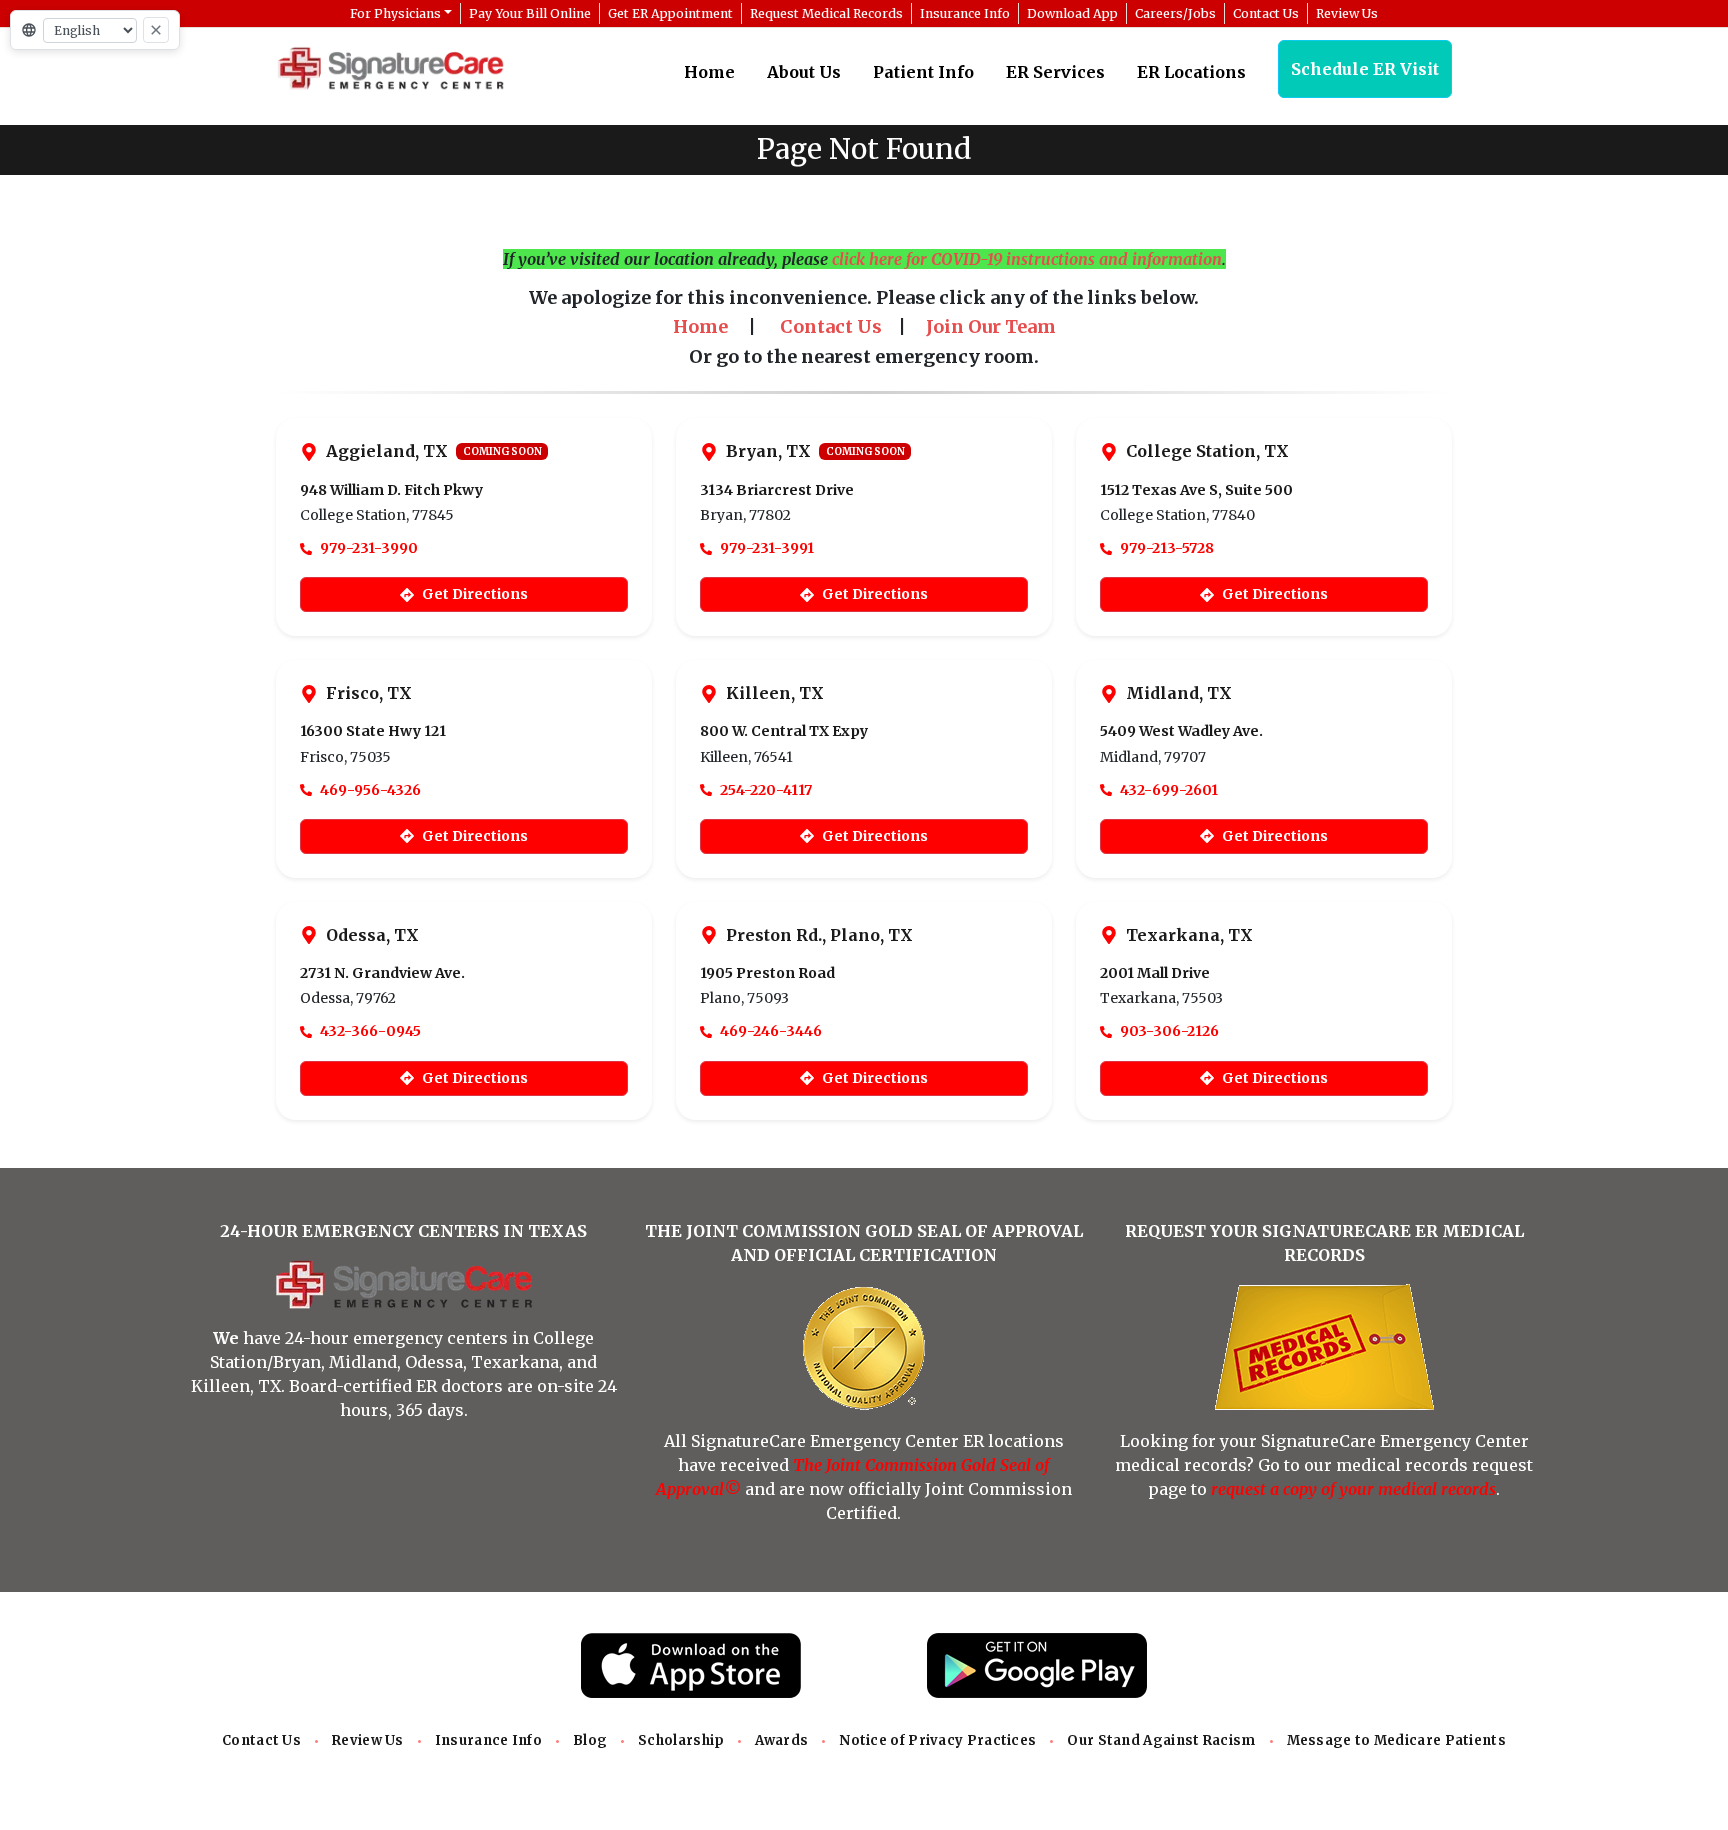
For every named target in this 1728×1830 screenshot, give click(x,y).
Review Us (368, 1740)
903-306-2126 (1169, 1031)
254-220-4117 (766, 790)
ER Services (1055, 72)
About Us (804, 72)
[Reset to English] (156, 30)
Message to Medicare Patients (1396, 1740)
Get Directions (475, 594)
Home (709, 72)
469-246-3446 (771, 1031)
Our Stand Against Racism (1161, 1740)
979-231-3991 (767, 548)
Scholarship (681, 1740)
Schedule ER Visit (1365, 69)
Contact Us (261, 1740)
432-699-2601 (1169, 790)
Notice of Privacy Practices (937, 1740)
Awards (781, 1740)
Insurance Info (488, 1740)
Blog (590, 1740)
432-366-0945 (370, 1031)
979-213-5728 (1167, 548)
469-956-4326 (370, 790)
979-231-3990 (369, 548)
